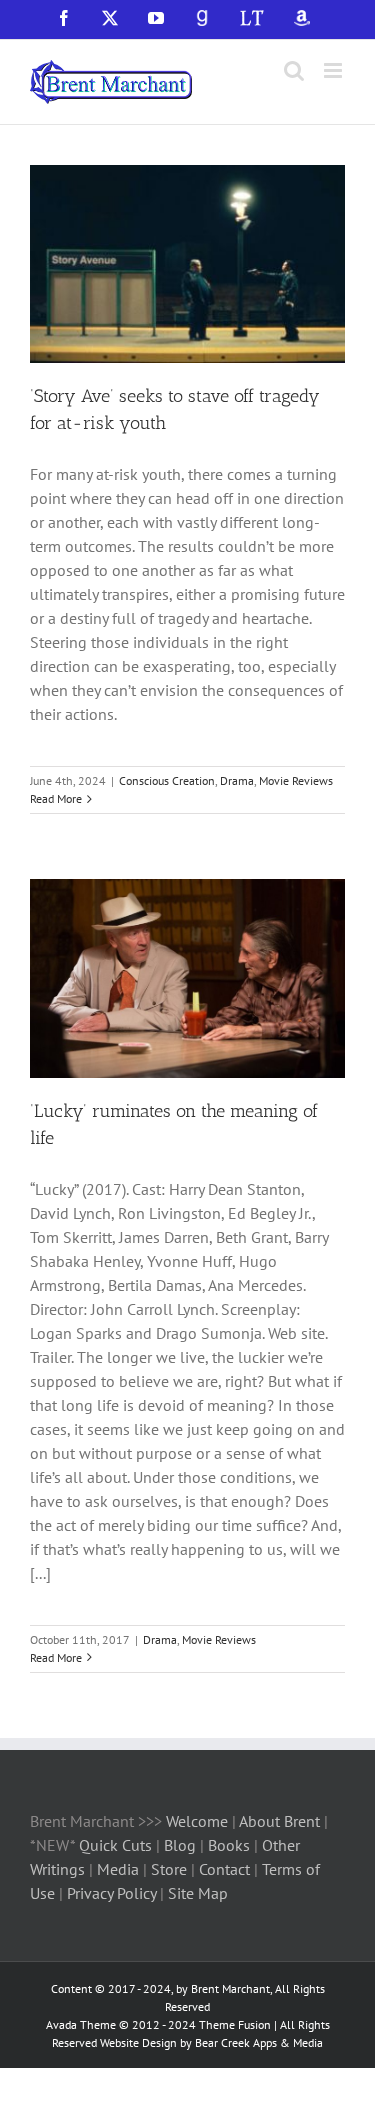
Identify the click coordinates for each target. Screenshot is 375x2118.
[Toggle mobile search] (294, 70)
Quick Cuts (115, 1845)
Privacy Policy (111, 1893)
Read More (56, 798)
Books (231, 1845)
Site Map (198, 1893)
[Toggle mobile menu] (334, 70)
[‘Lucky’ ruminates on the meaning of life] (187, 978)
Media (120, 1869)
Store (171, 1869)
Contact (224, 1869)
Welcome (197, 1821)
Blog (182, 1845)
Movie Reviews (296, 780)
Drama (237, 780)
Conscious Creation (167, 780)
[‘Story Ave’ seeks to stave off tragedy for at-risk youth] (187, 264)
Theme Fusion (235, 2024)
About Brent (279, 1821)
